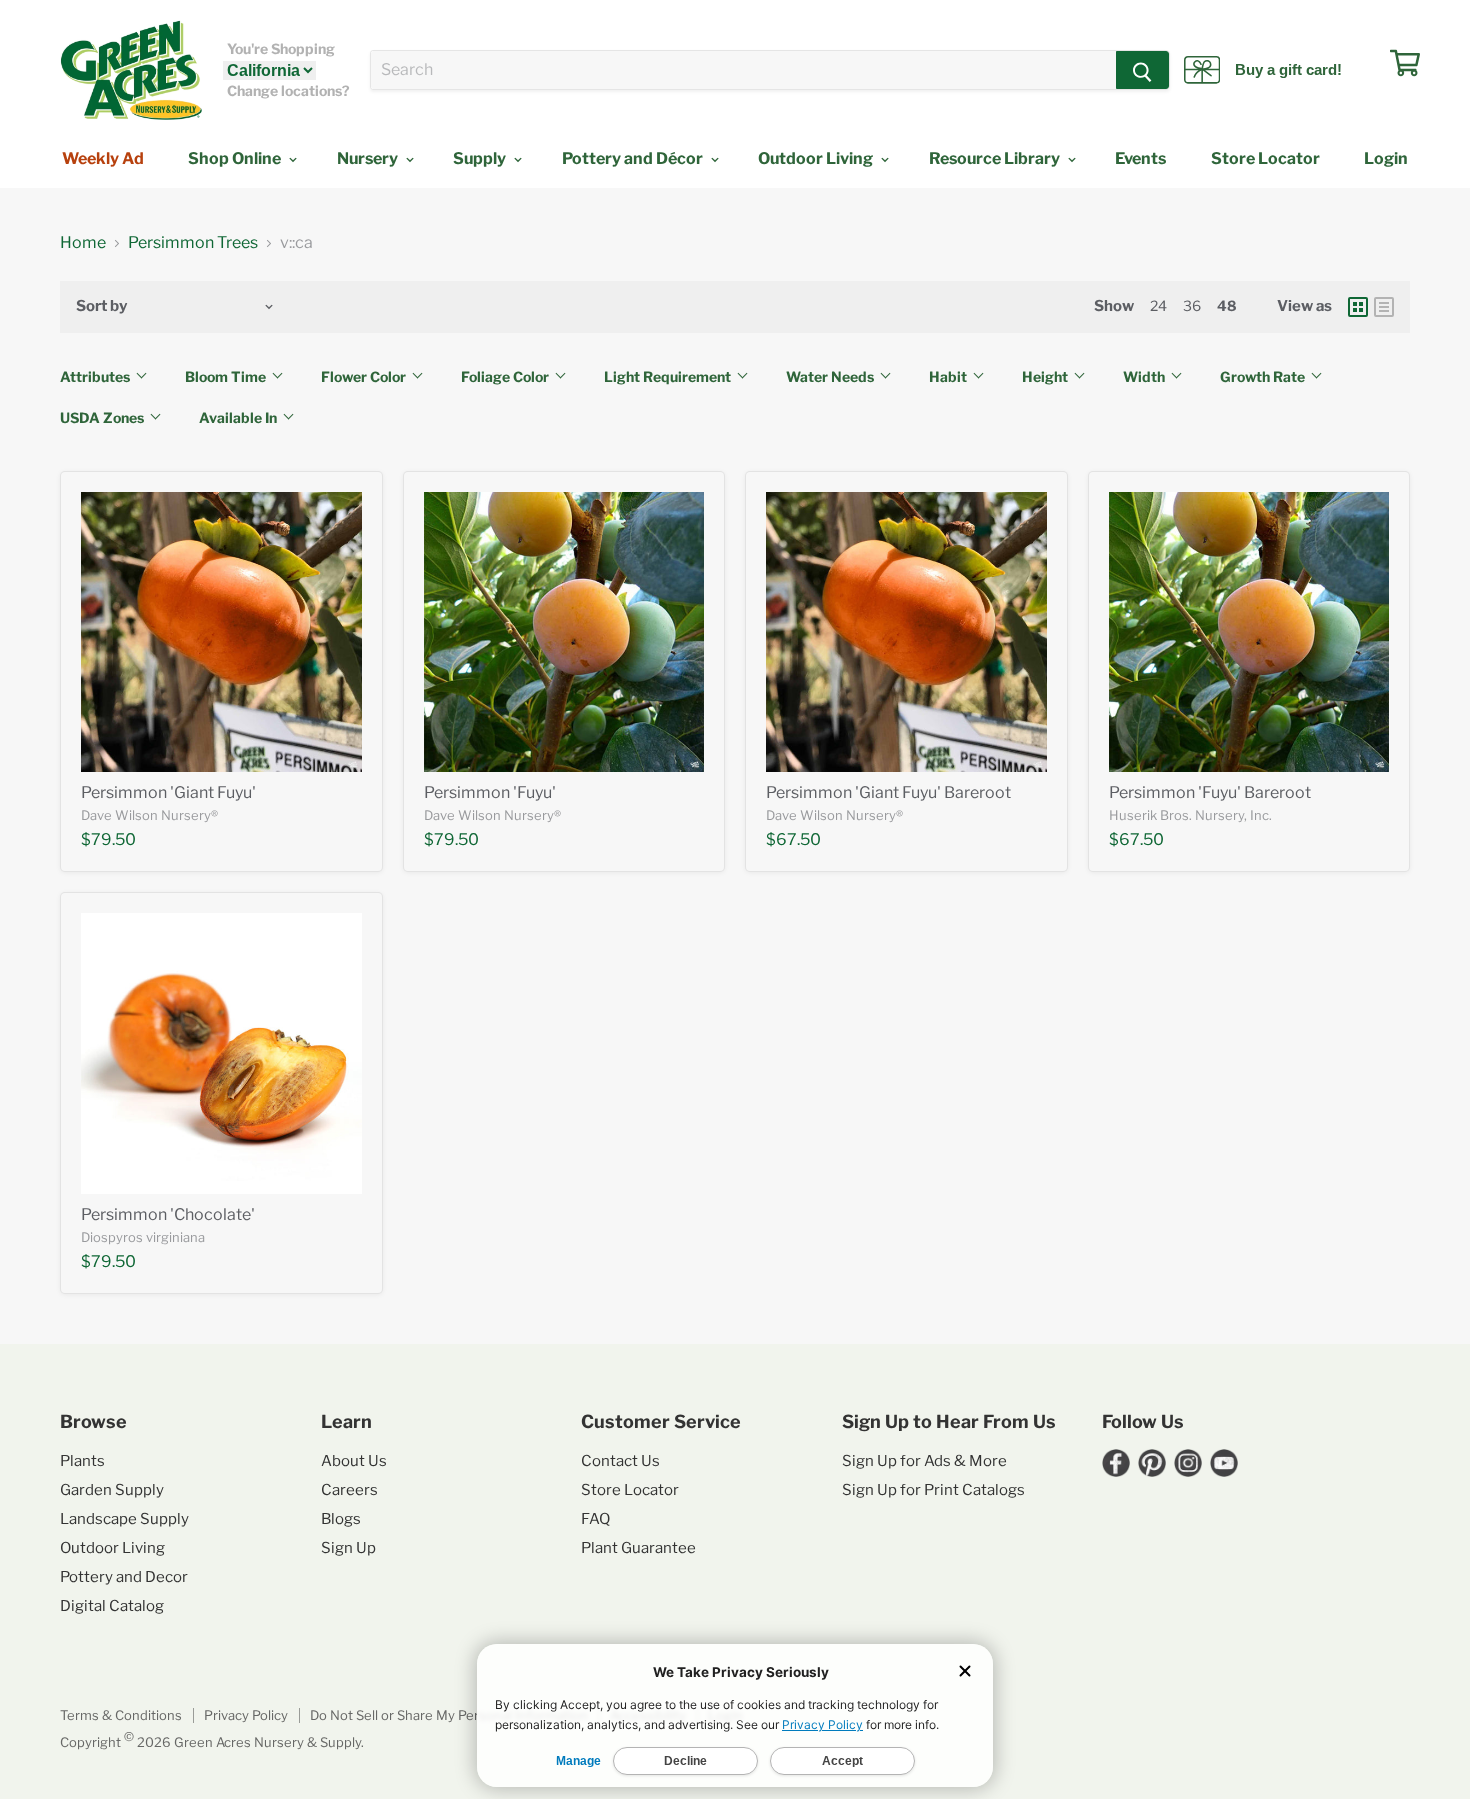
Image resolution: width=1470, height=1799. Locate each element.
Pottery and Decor (124, 1577)
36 (1192, 305)
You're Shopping (281, 49)
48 (1227, 305)
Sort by (101, 306)
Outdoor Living (817, 158)
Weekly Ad (103, 158)
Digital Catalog (112, 1606)
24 (1158, 305)
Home (83, 243)
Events (1140, 158)
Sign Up (348, 1548)
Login (1386, 158)
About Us (354, 1461)
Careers (349, 1490)
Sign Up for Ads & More (924, 1461)
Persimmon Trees (193, 243)
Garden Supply (112, 1490)
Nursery (369, 158)
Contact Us (620, 1461)
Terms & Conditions (121, 1715)
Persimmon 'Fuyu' (490, 792)
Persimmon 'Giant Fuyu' (168, 792)
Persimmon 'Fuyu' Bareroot (1210, 792)
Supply (481, 158)
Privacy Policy (246, 1715)
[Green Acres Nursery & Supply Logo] (131, 70)
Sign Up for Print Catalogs (933, 1490)
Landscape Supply (124, 1519)
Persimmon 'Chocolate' (168, 1214)
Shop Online (236, 158)
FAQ (595, 1519)
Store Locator (1265, 158)
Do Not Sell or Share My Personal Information (449, 1715)
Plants (82, 1461)
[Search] (1142, 70)
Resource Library (996, 158)
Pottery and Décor (634, 158)
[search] (743, 70)
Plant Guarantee (638, 1548)
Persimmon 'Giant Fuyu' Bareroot (888, 792)
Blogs (341, 1519)
